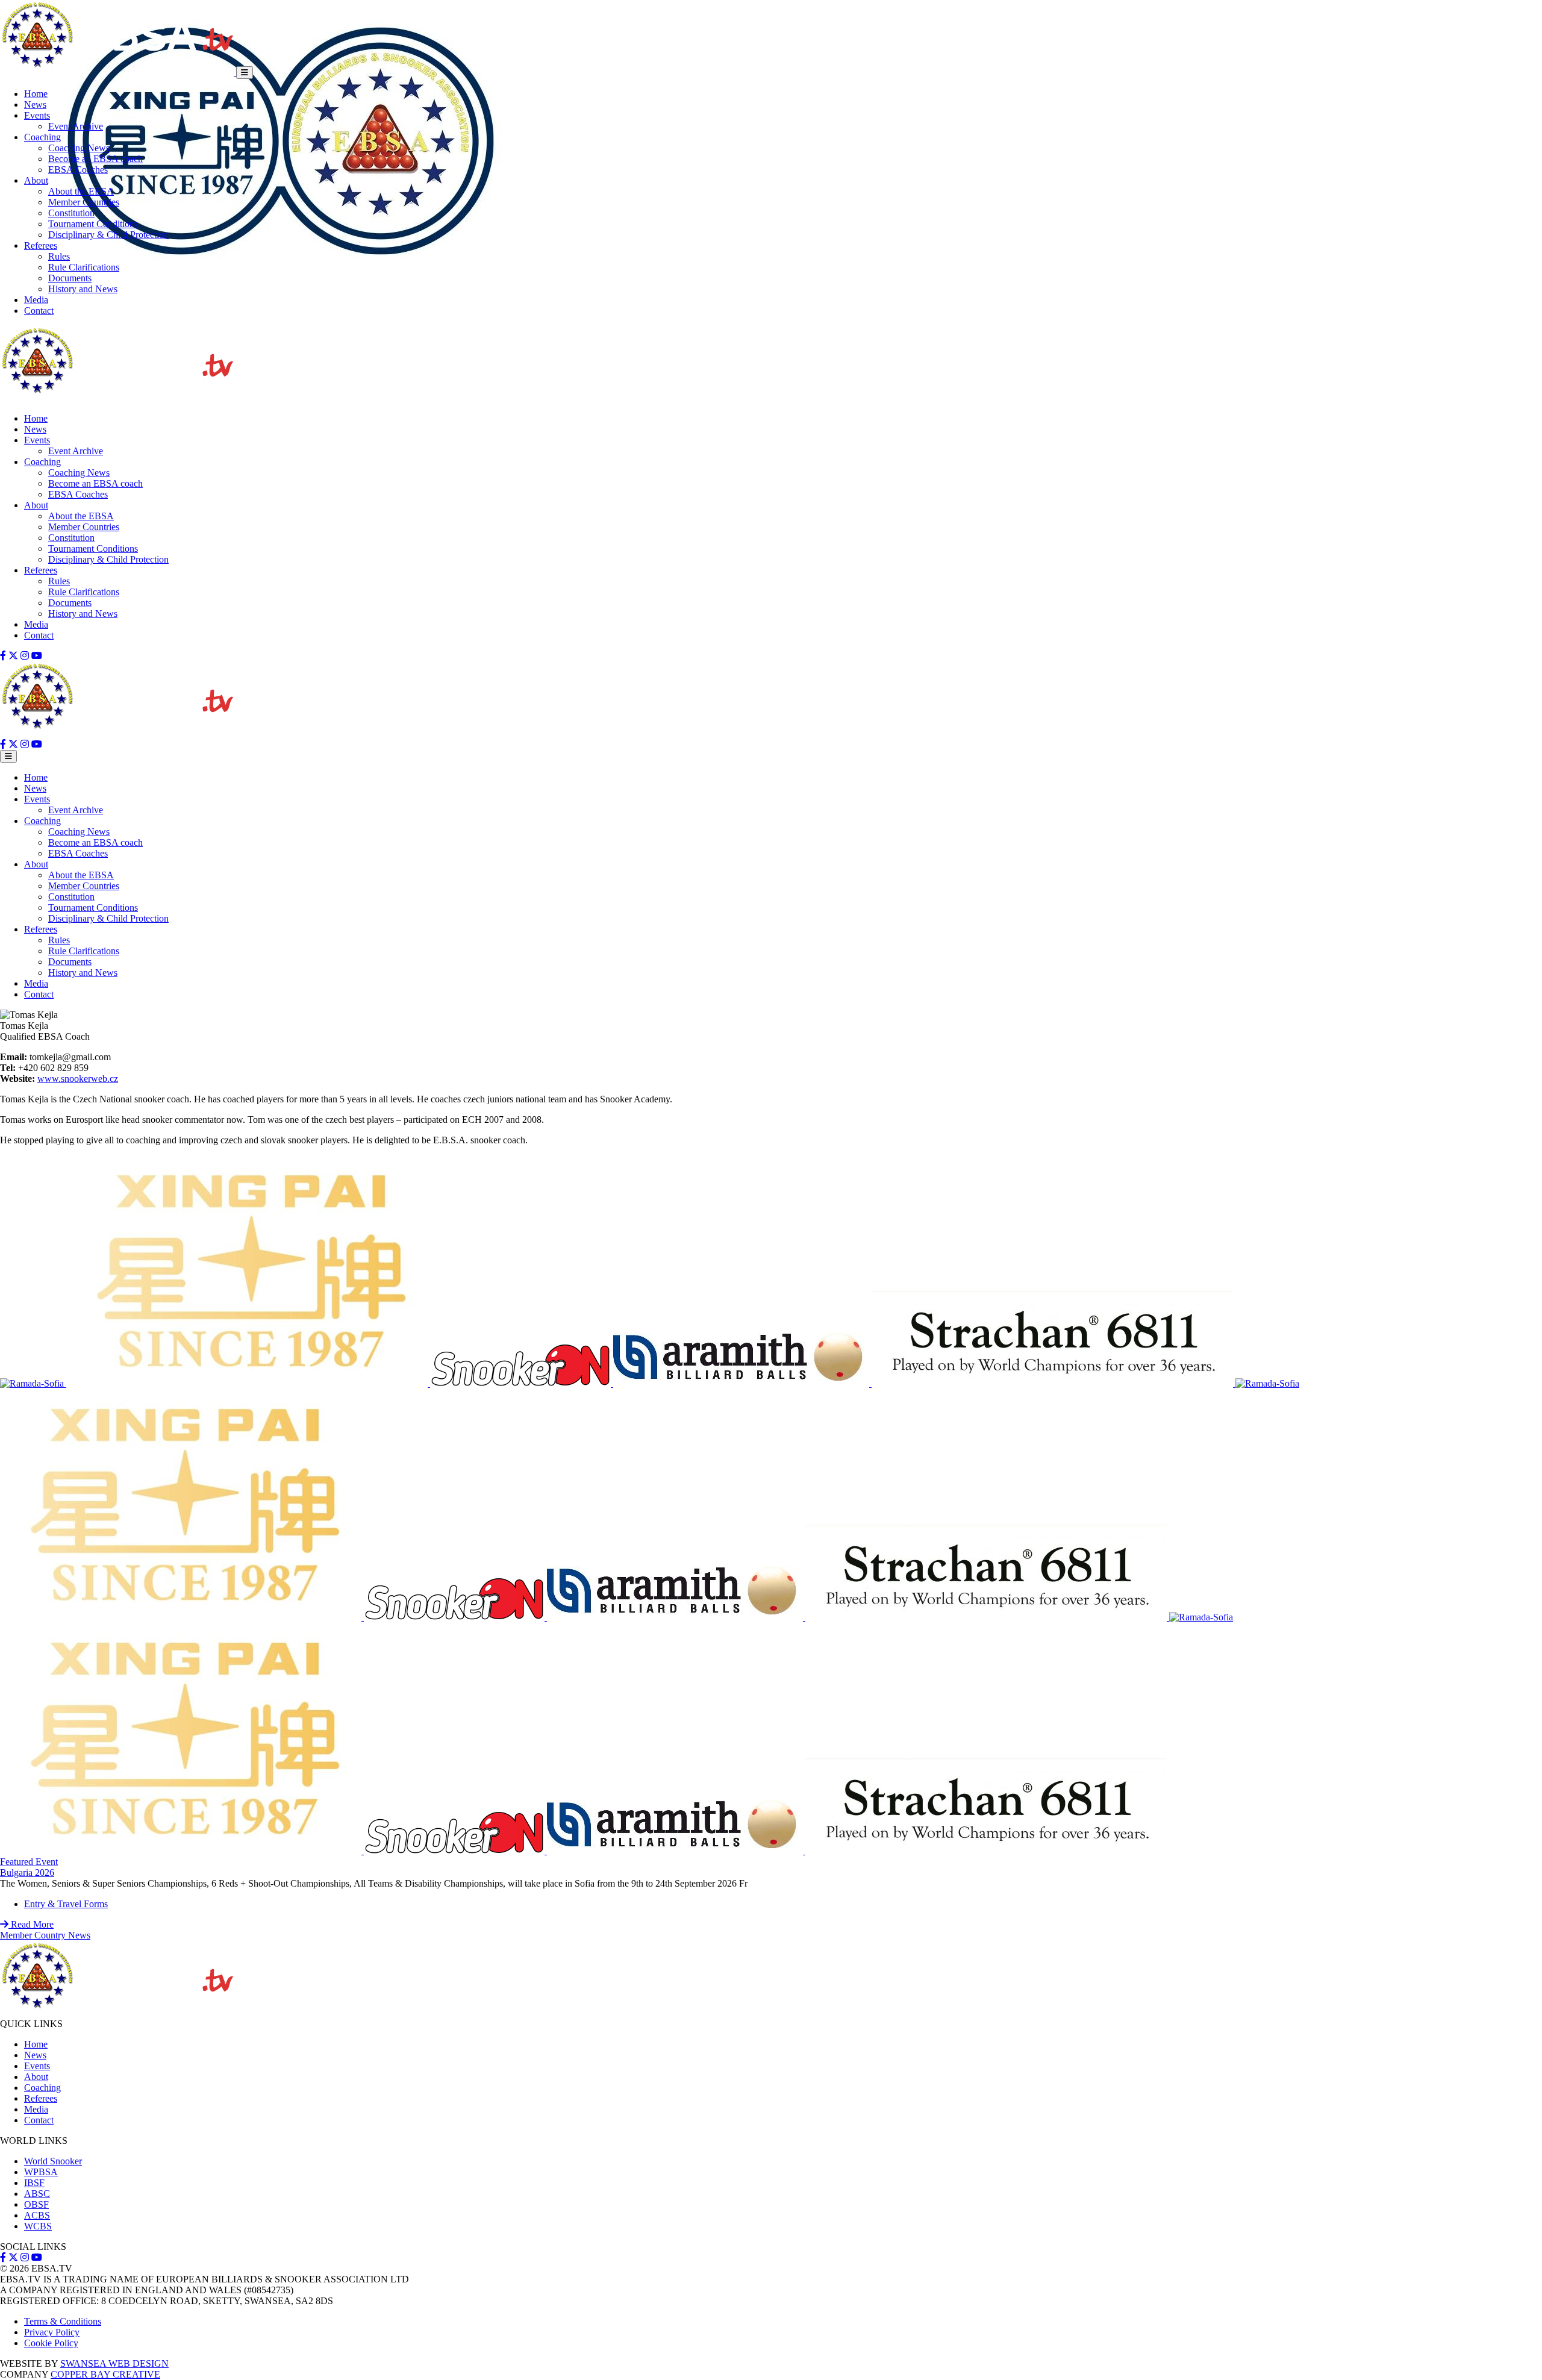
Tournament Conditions (93, 224)
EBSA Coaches (78, 170)
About (36, 180)
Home (36, 94)
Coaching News (79, 148)
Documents (70, 278)
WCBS (38, 2226)
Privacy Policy (52, 2332)
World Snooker (53, 2161)
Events (37, 115)
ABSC (37, 2194)
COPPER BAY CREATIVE (105, 2374)
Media (36, 300)
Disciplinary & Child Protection (108, 235)
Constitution (71, 213)
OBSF (36, 2204)
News (35, 105)
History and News (83, 289)
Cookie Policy (51, 2343)
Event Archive (76, 126)
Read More (31, 1924)
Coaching (42, 137)
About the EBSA (81, 191)
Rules (59, 256)
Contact (39, 311)
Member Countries (84, 202)
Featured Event (29, 1862)
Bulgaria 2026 (27, 1872)
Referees (41, 245)
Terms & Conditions (63, 2321)
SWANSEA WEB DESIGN (114, 2363)
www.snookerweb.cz (78, 1079)
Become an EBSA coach (95, 159)
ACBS (37, 2215)
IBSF (34, 2183)
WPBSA (41, 2172)
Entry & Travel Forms (66, 1904)
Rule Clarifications (84, 267)
